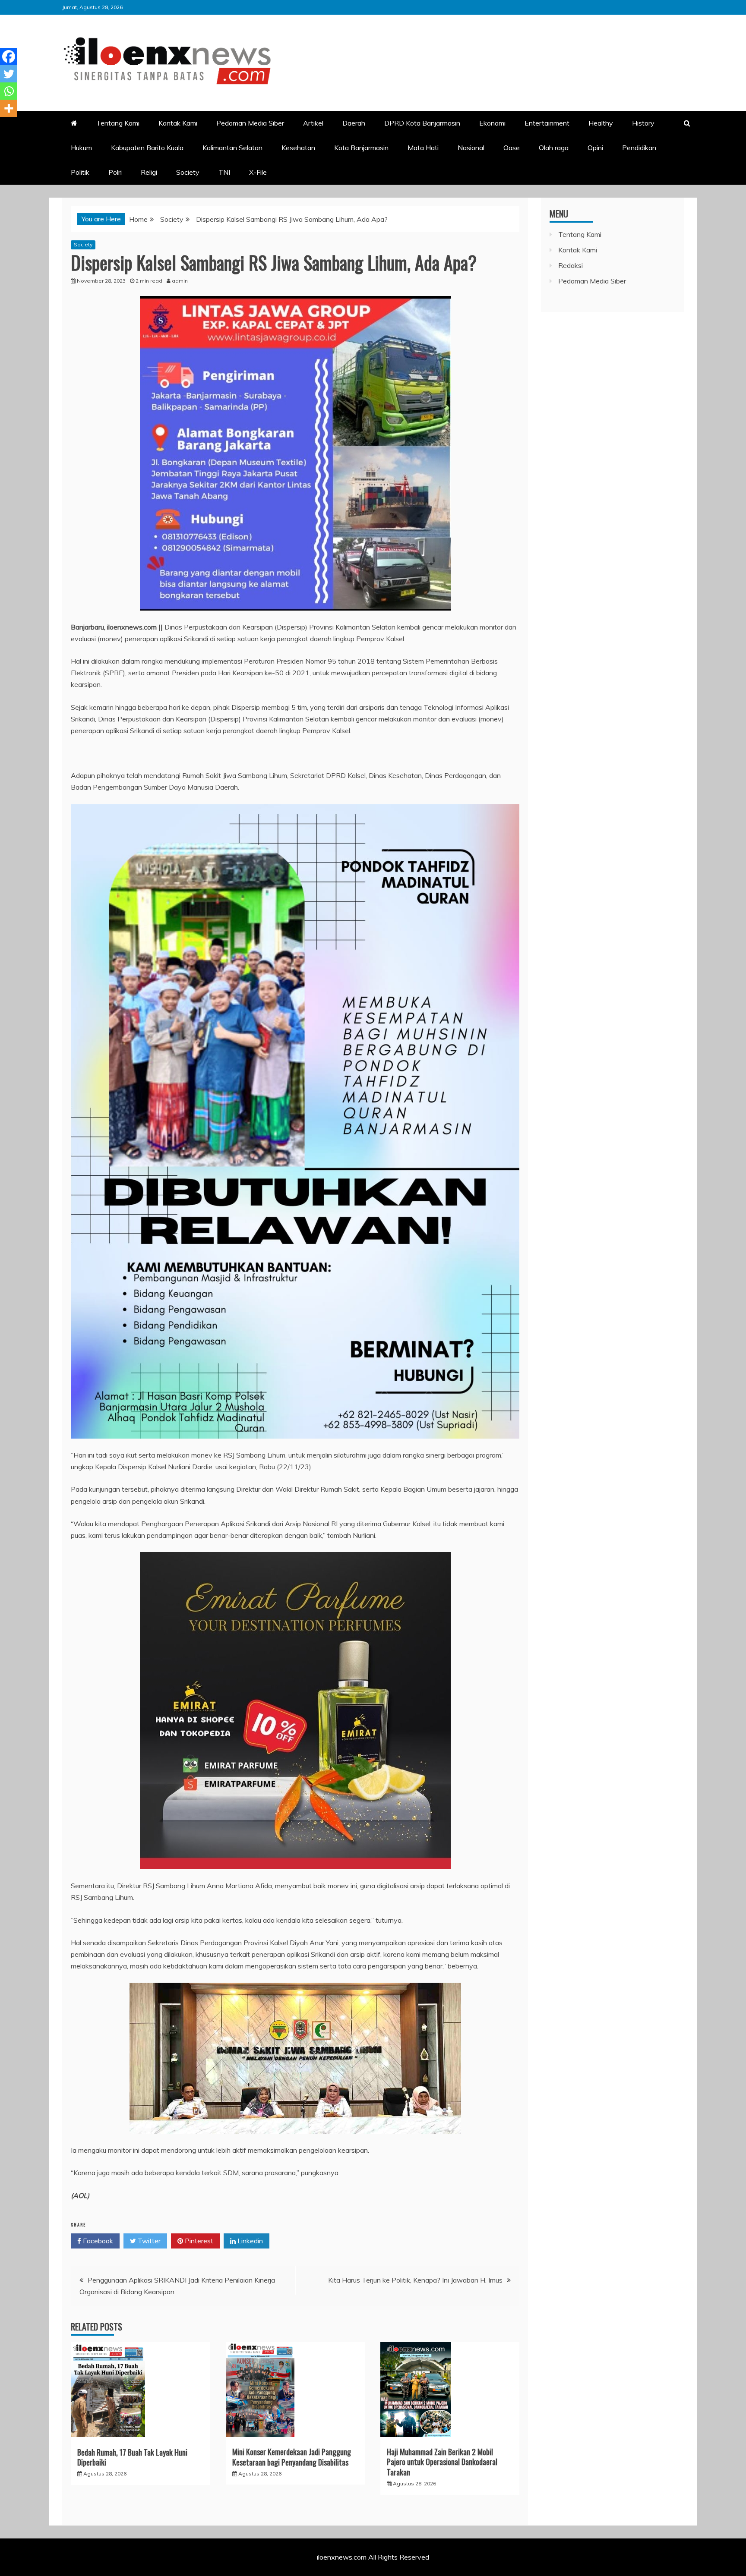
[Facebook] (9, 57)
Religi (149, 172)
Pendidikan (639, 148)
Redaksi (571, 265)
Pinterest (198, 2241)
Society (188, 172)
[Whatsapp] (9, 91)
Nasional (471, 148)
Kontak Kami (178, 123)
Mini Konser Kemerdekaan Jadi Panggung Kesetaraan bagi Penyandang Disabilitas (292, 2457)
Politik (80, 172)
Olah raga (554, 148)
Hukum (81, 148)
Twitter (148, 2241)
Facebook (97, 2241)
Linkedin (249, 2241)
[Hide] (3, 125)
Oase (512, 148)
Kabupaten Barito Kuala (147, 148)
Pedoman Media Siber (250, 123)
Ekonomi (492, 123)
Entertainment (547, 123)
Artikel (313, 123)
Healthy (601, 123)
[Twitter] (9, 74)
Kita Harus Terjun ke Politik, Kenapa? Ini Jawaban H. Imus (415, 2280)
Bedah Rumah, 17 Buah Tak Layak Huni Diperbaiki (132, 2457)
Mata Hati (423, 148)
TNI (224, 172)
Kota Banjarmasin (361, 148)
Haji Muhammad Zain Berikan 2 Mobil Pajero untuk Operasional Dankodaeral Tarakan (442, 2462)
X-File (258, 172)
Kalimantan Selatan (232, 148)
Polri (115, 172)
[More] (9, 108)
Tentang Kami (118, 123)
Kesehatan (298, 148)
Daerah (354, 123)
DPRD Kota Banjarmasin (422, 123)
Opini (595, 148)
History (643, 123)
